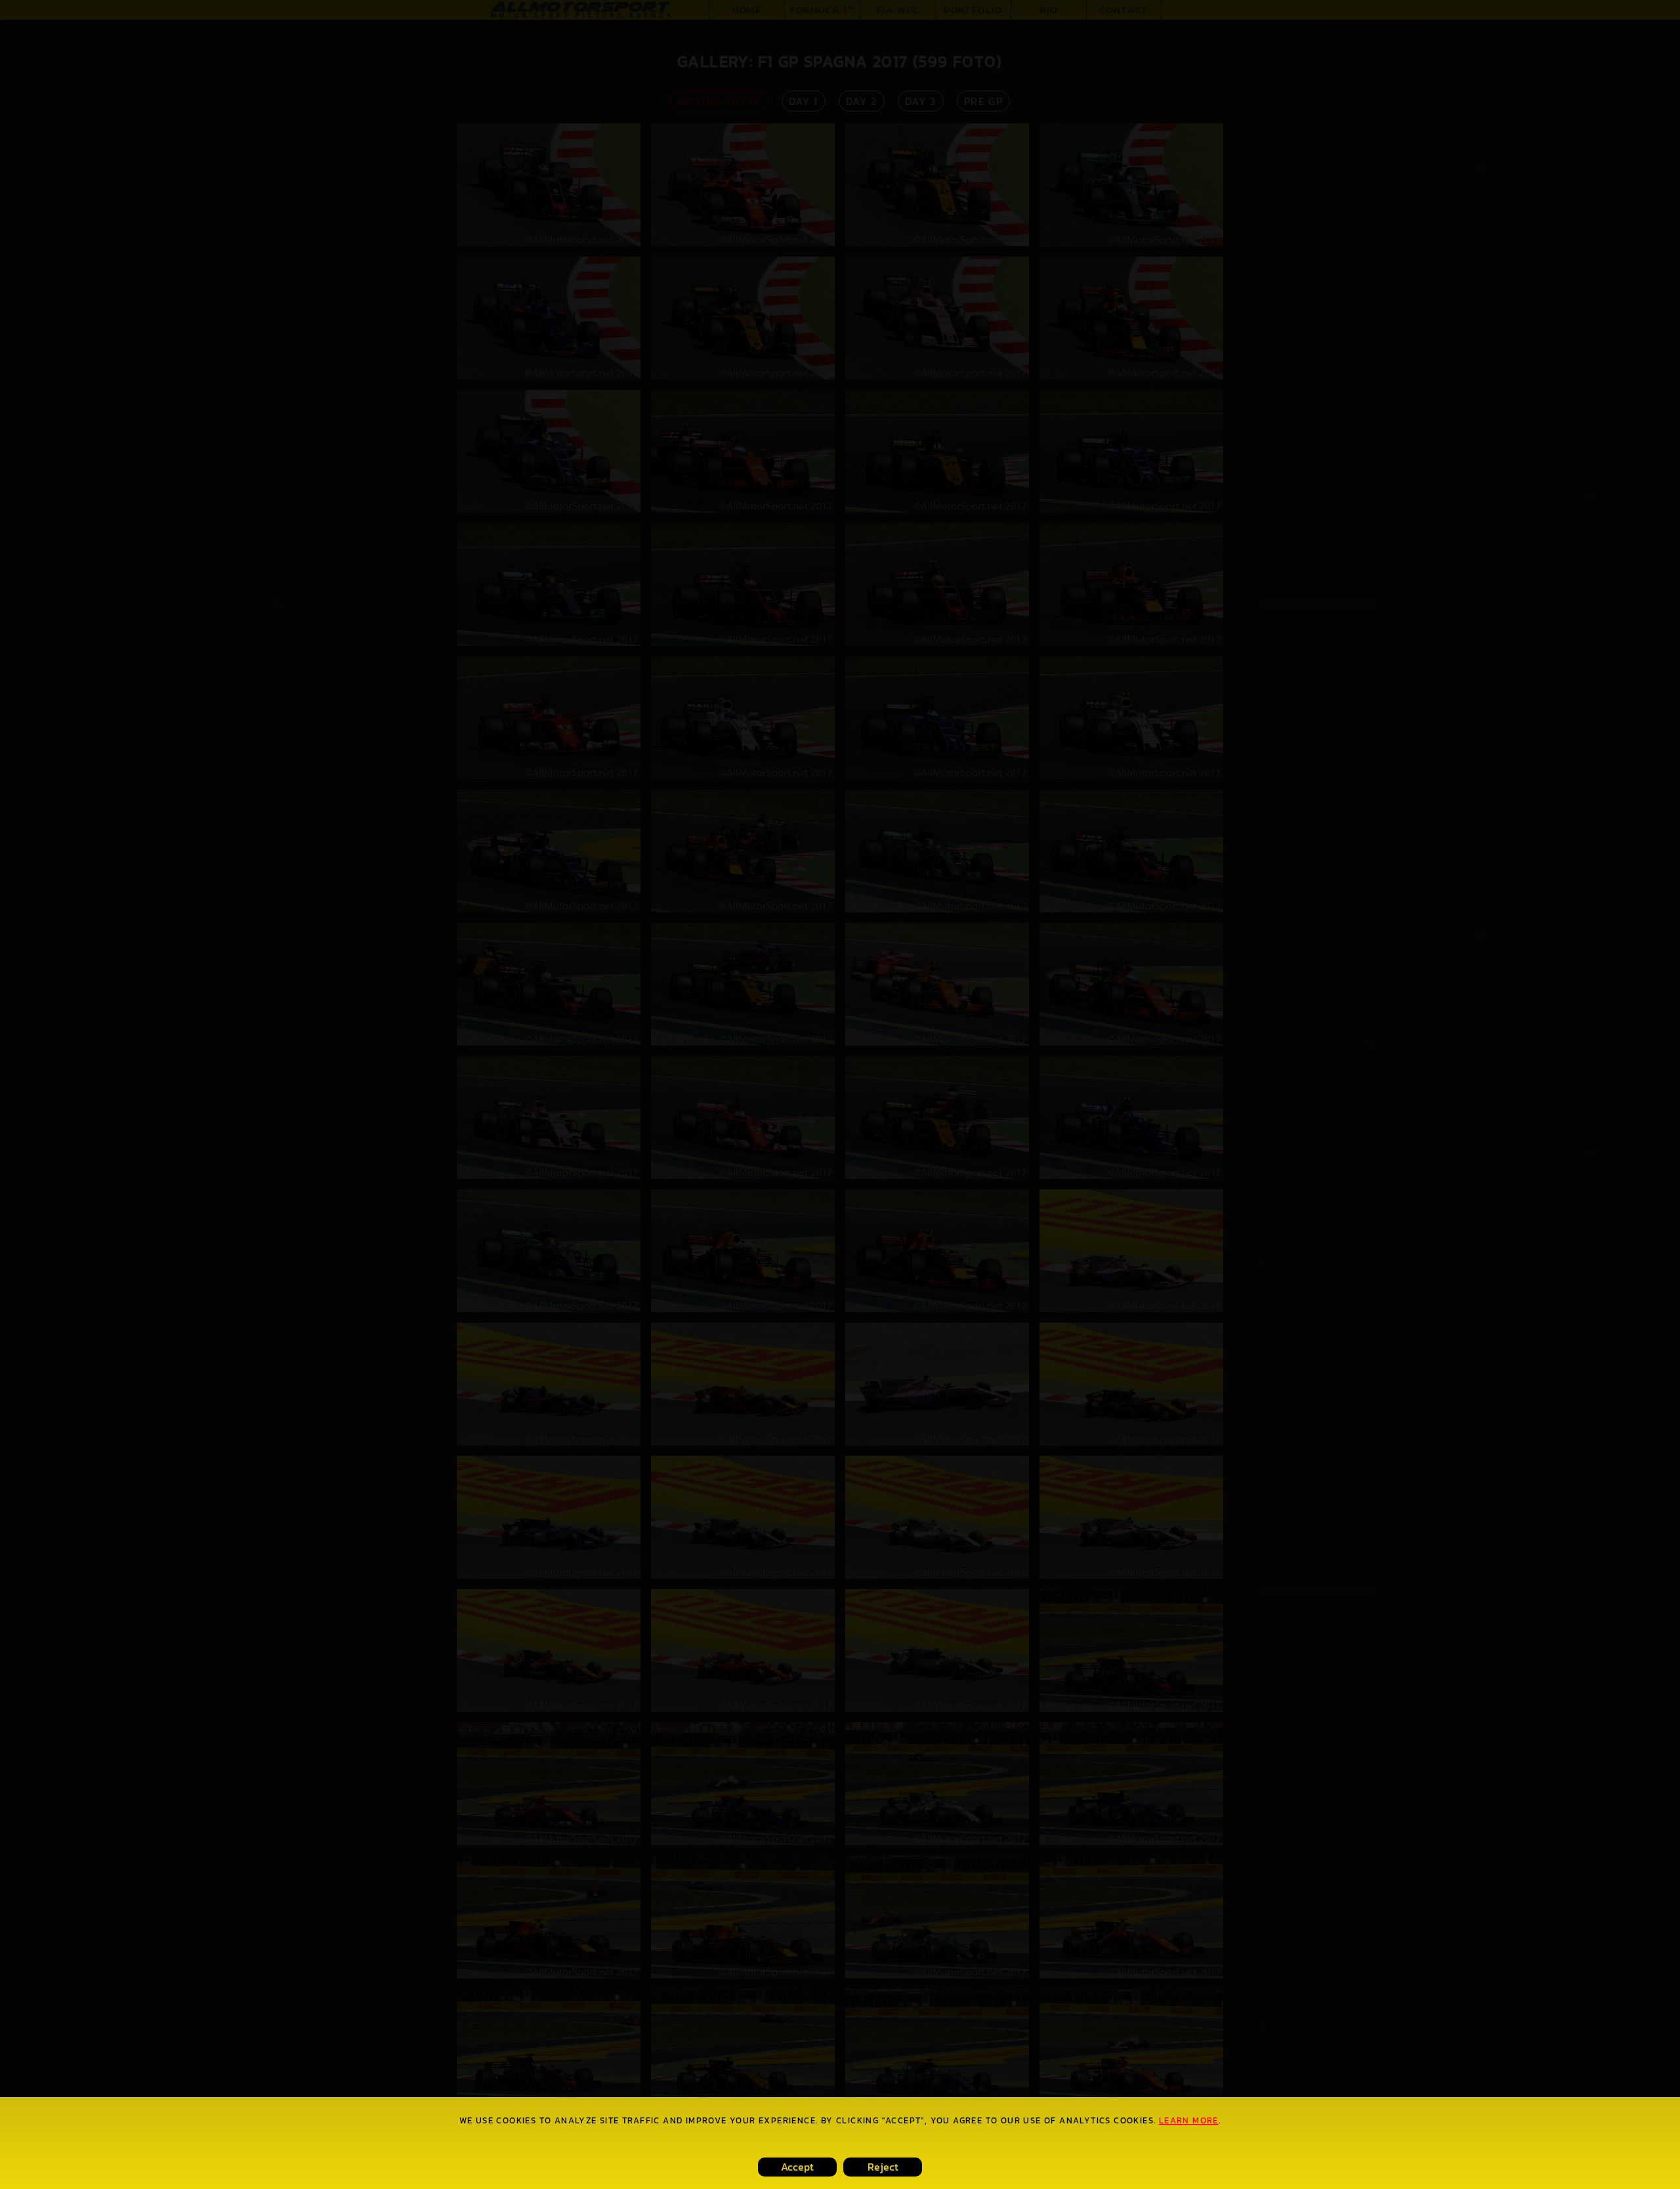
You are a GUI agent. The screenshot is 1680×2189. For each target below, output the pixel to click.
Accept (797, 2167)
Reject (883, 2167)
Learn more (1189, 2120)
